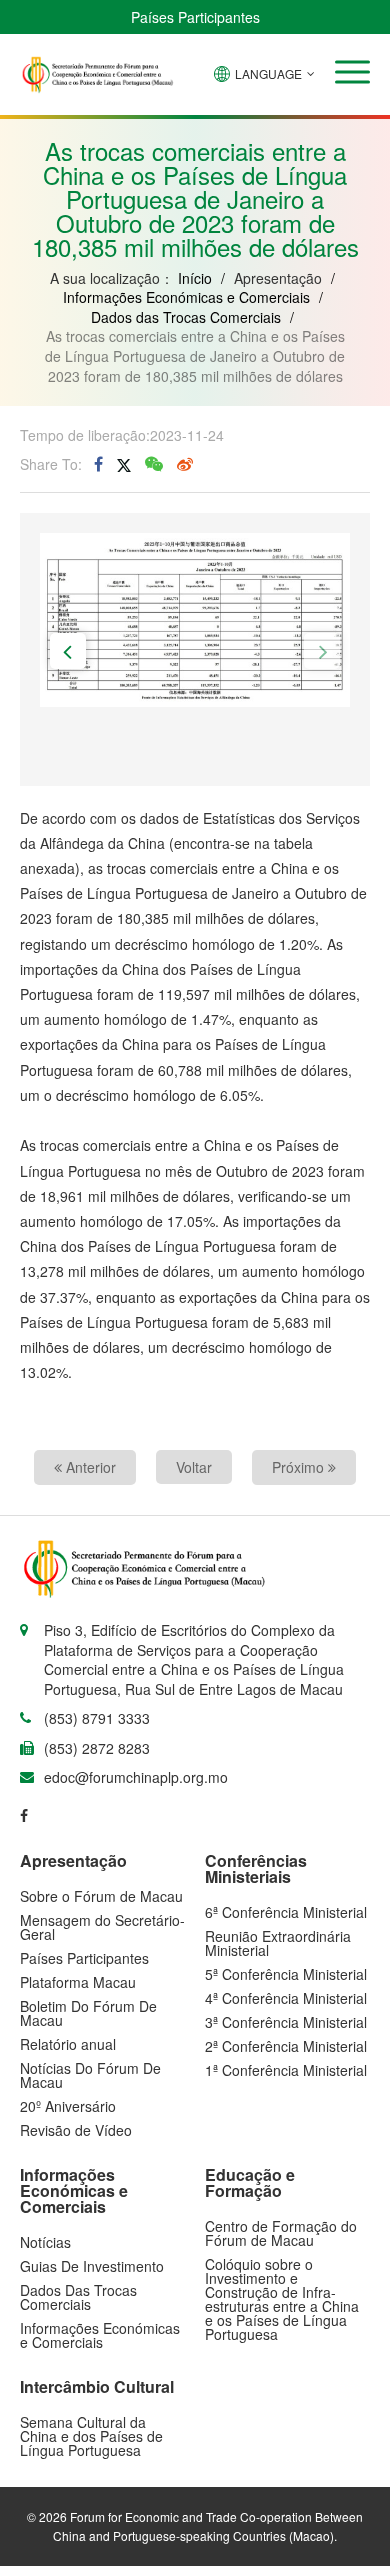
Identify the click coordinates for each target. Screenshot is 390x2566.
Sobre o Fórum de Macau (101, 1896)
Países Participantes (195, 17)
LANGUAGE (268, 73)
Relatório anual (68, 2044)
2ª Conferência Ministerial (286, 2046)
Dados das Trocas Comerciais (186, 317)
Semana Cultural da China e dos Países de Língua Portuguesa (91, 2436)
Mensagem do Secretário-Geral (102, 1927)
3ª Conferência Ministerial (286, 2022)
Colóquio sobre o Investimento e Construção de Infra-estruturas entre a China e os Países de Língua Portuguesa (282, 2299)
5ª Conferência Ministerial (286, 1974)
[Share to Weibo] (185, 464)
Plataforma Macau (78, 1982)
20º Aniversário (68, 2106)
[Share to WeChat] (154, 464)
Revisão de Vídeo (76, 2130)
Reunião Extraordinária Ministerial (278, 1943)
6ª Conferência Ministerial (286, 1912)
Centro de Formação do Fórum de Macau (281, 2233)
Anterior (89, 1467)
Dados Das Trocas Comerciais (78, 2297)
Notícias (45, 2242)
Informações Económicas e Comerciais (186, 297)
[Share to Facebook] (98, 464)
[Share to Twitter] (124, 464)
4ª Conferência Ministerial (286, 1998)
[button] (352, 72)
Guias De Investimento (92, 2266)
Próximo (300, 1467)
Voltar (194, 1467)
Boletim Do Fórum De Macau (88, 2013)
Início (195, 278)
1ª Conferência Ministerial (286, 2070)
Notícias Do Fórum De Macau (90, 2075)
